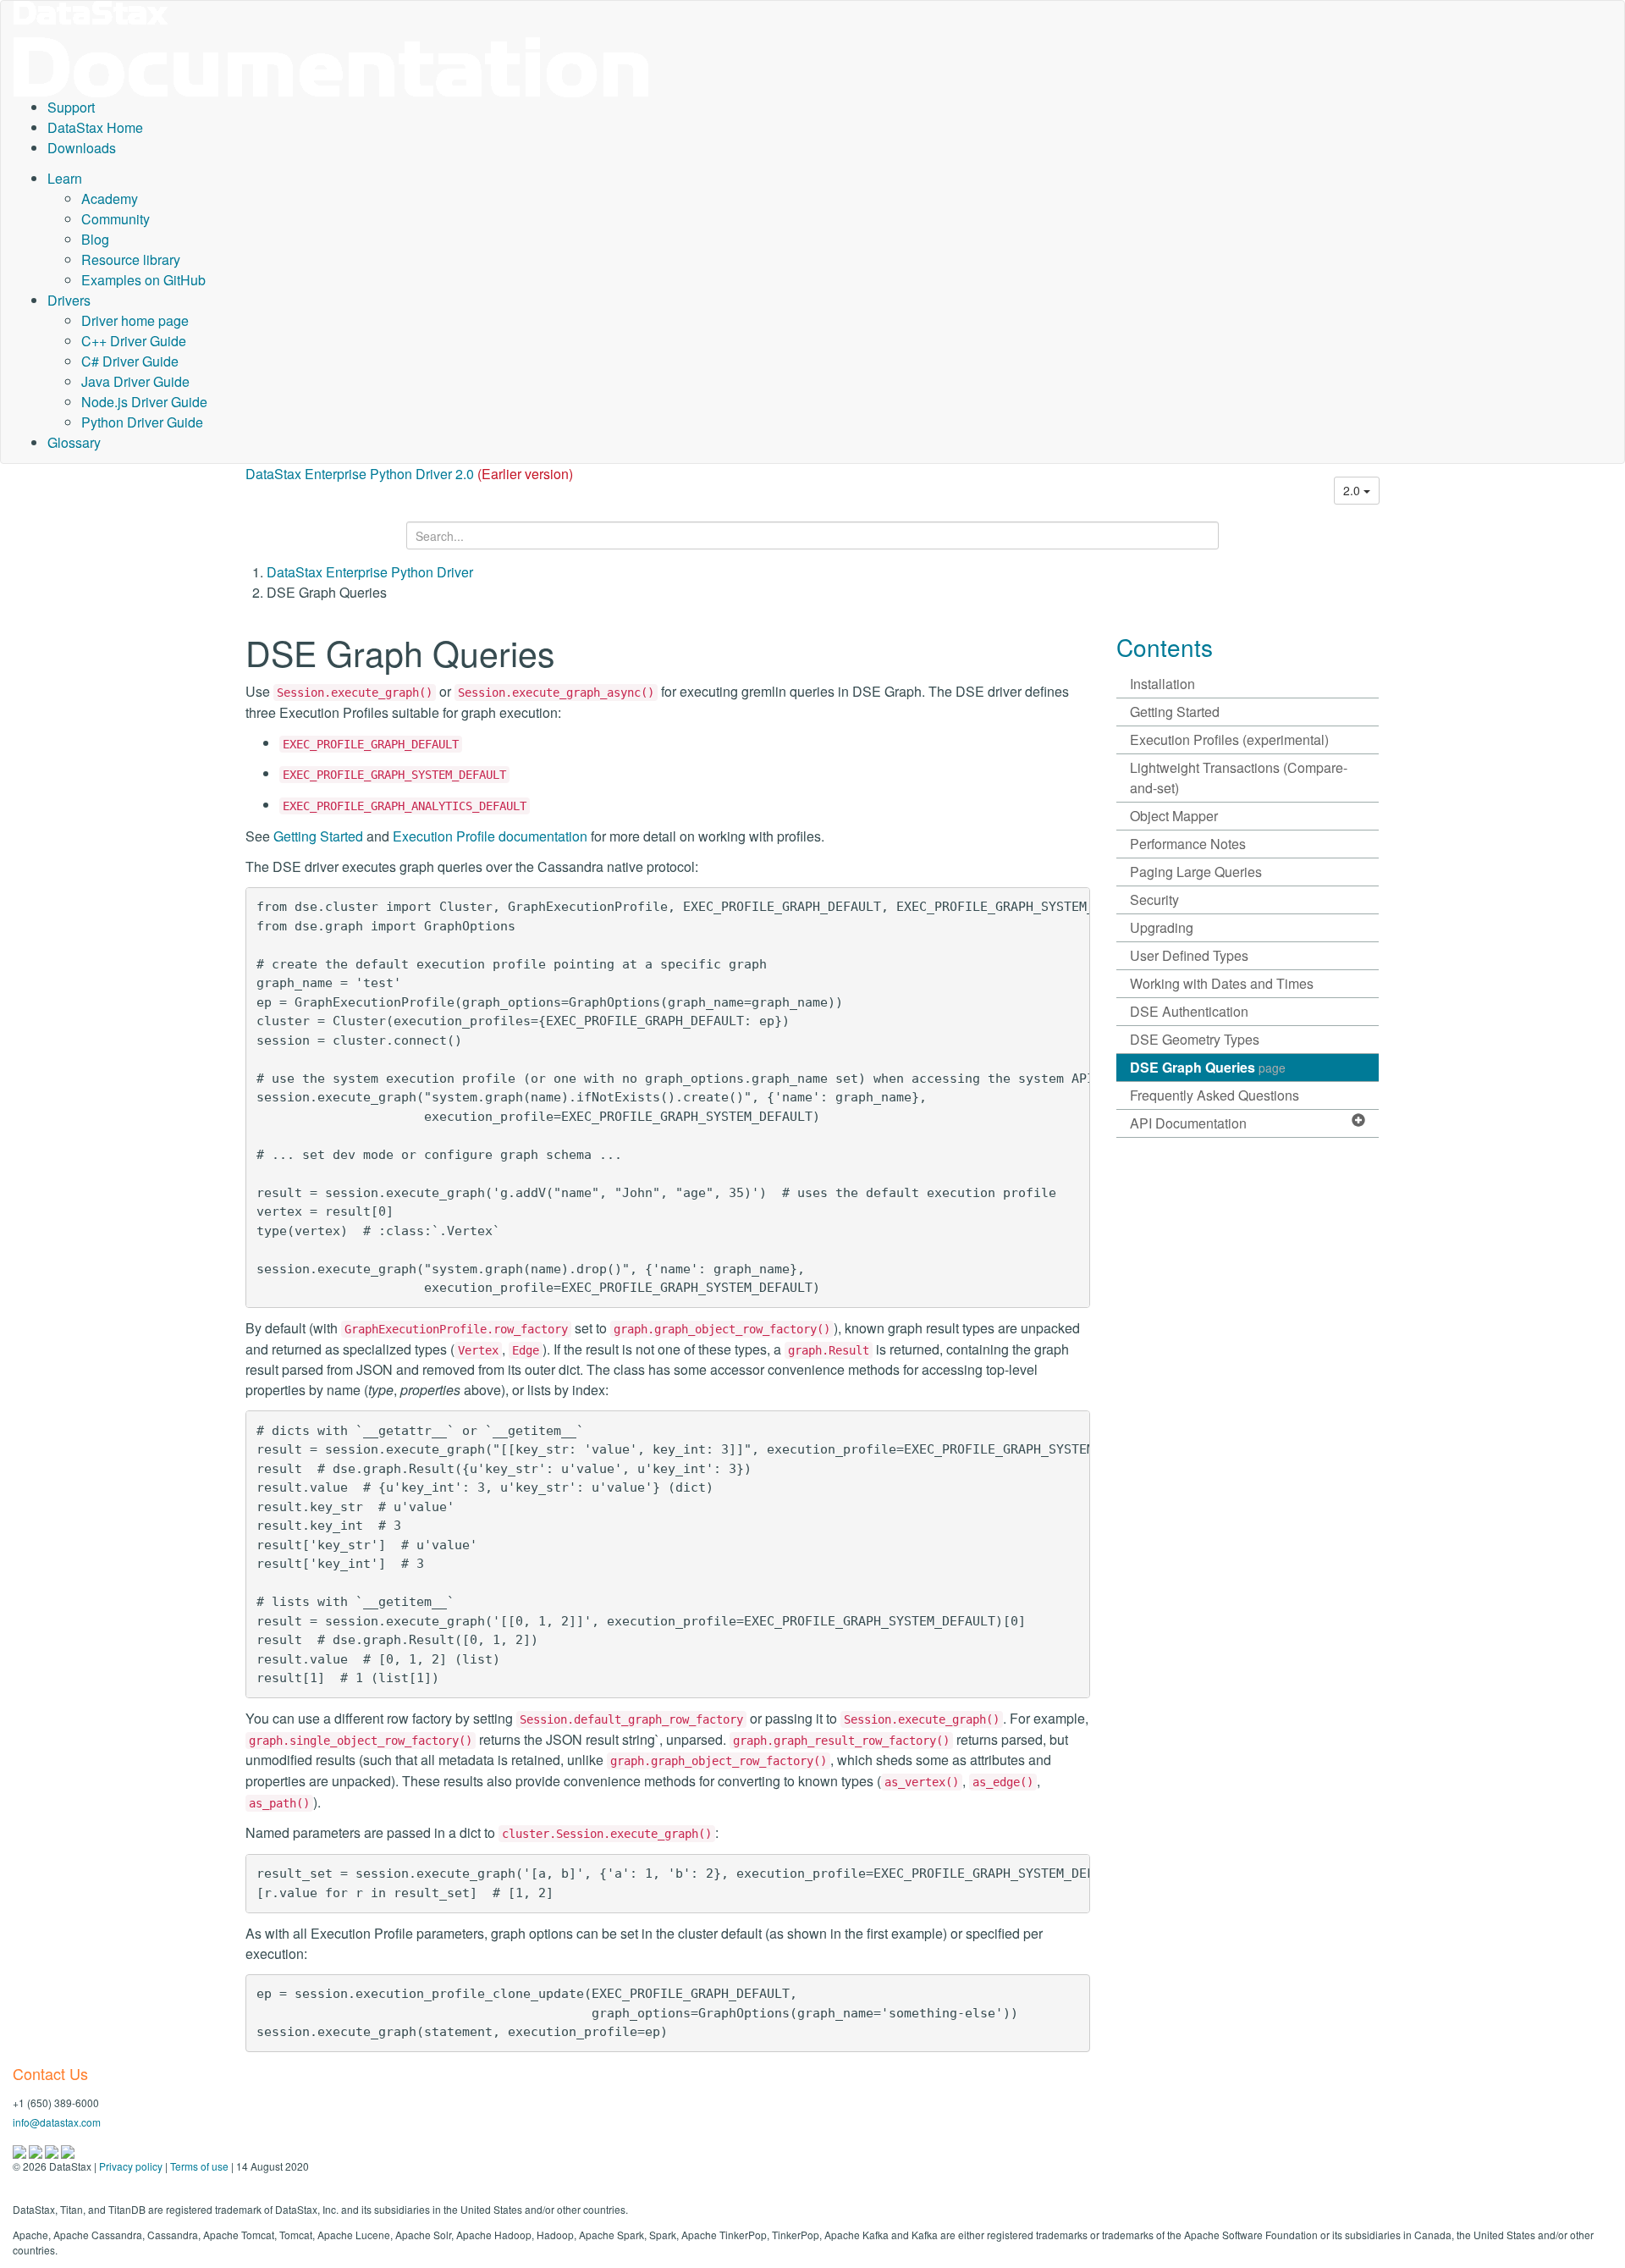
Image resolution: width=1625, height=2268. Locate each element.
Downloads (82, 148)
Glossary (74, 442)
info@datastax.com (57, 2122)
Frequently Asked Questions (1215, 1095)
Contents (1165, 647)
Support (71, 107)
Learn (65, 178)
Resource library (131, 259)
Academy (110, 199)
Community (116, 219)
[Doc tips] (37, 2150)
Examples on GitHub (143, 280)
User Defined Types (1189, 955)
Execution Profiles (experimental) (1229, 739)
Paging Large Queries (1196, 872)
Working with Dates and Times (1222, 983)
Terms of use (199, 2166)
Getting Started (318, 836)
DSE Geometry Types (1195, 1039)
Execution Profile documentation (490, 836)
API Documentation (1188, 1123)
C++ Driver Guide (134, 341)
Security (1154, 899)
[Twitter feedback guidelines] (53, 2150)
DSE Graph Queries (1208, 1067)
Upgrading (1162, 927)
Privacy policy (131, 2166)
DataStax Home (95, 127)
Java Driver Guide (135, 381)
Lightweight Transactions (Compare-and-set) (1239, 778)
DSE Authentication (1189, 1011)
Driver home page (135, 320)
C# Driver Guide (130, 361)
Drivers (69, 300)
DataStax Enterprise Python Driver (370, 572)
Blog (95, 239)
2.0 (1353, 490)
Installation (1162, 684)
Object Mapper (1174, 816)
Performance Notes (1188, 844)
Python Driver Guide (142, 422)
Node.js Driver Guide (144, 402)
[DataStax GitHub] (68, 2150)
